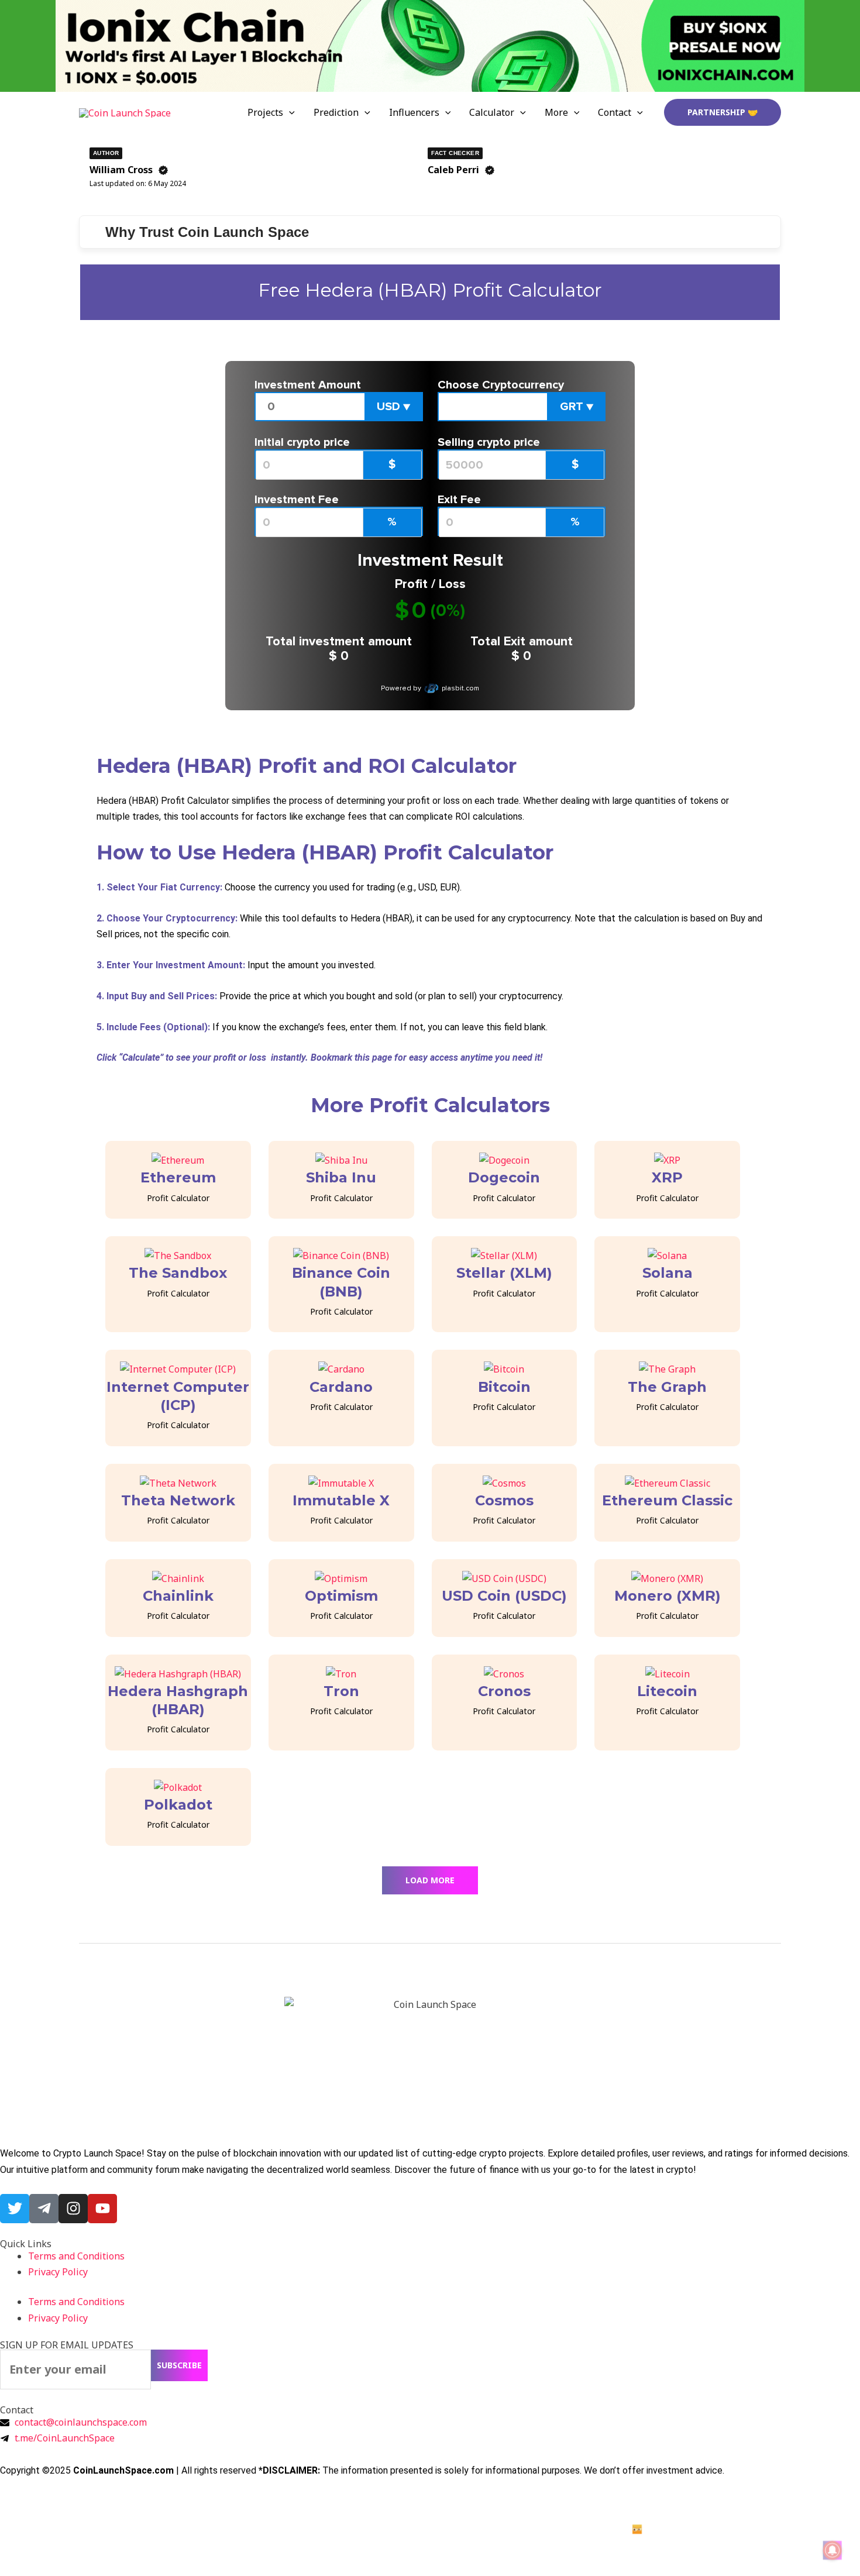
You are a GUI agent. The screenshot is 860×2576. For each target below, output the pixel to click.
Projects (265, 112)
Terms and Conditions (76, 2256)
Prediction (336, 112)
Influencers (414, 112)
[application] (289, 112)
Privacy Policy (58, 2272)
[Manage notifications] (833, 2550)
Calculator (492, 112)
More (556, 112)
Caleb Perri (453, 170)
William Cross (121, 170)
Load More (430, 1880)
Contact (615, 112)
